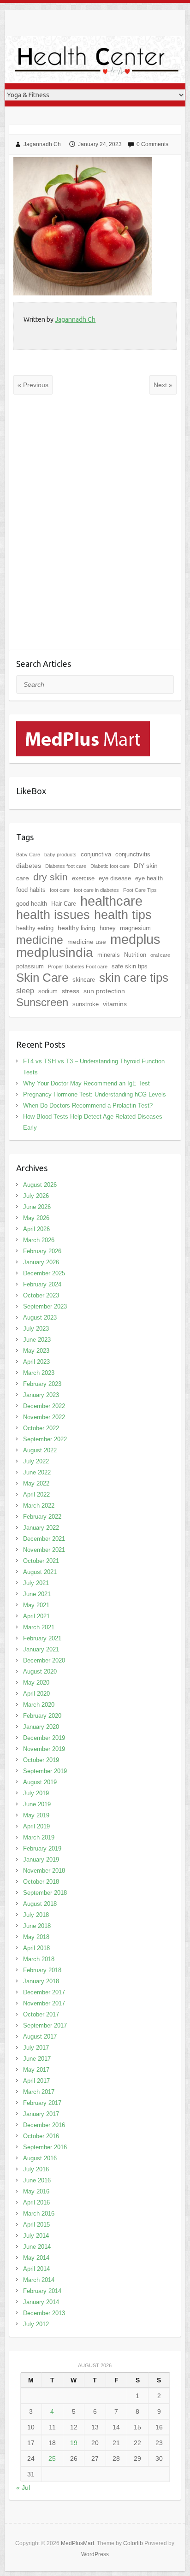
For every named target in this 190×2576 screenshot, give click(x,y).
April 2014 (36, 2269)
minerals (109, 955)
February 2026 (42, 1251)
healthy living (77, 928)
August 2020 (40, 1671)
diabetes (29, 866)
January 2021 (41, 1649)
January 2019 (41, 1860)
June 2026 (37, 1207)
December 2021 (44, 1539)
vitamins (115, 1004)
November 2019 (44, 1749)
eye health (149, 878)
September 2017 (45, 2025)
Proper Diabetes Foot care (78, 967)
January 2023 (41, 1395)
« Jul (23, 2488)
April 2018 (36, 1948)
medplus (135, 939)
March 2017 (39, 2092)
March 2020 (39, 1705)
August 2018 (40, 1904)
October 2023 (41, 1295)
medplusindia (55, 952)
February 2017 (42, 2103)
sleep (25, 991)
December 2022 (44, 1406)
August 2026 (40, 1185)
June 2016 (37, 2180)
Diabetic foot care (110, 866)
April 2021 (36, 1616)
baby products (60, 855)
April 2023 (36, 1362)
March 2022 (39, 1506)
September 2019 (45, 1771)
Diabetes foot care (66, 866)
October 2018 (41, 1882)
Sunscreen (42, 1002)
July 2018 (36, 1915)
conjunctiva (96, 854)
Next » (163, 385)
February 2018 (42, 1970)
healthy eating (35, 928)
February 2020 (42, 1716)
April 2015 (36, 2225)
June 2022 (37, 1472)
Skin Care (42, 978)
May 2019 (36, 1815)
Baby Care (28, 855)
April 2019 (36, 1826)
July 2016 (36, 2169)
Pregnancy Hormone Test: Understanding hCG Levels (95, 1094)
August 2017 (40, 2037)
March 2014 (39, 2280)
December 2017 (44, 1992)
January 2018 (41, 1981)
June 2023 (37, 1340)
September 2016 (45, 2147)
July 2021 (36, 1583)
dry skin (50, 877)
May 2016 (36, 2191)
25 (52, 2458)
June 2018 (37, 1926)
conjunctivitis (133, 854)
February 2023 (42, 1384)
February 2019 (42, 1848)
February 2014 (42, 2291)
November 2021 (44, 1550)
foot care (60, 890)
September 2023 (45, 1306)
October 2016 (41, 2136)
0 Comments (152, 144)
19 (74, 2443)
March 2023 (39, 1373)
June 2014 (37, 2247)
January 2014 (41, 2302)
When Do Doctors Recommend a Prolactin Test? (88, 1105)
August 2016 (40, 2158)
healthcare (111, 901)
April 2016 (36, 2202)
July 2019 (36, 1793)
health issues (53, 915)
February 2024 (42, 1284)
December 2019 (44, 1738)
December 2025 (44, 1273)
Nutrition (135, 955)
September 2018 (45, 1893)
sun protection (104, 991)
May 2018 (36, 1937)
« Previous (33, 385)
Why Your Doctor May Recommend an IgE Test (86, 1083)
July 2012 (36, 2324)
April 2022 (36, 1494)
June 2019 (37, 1804)
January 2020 (41, 1727)
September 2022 (45, 1439)
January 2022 (41, 1528)
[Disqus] (95, 529)
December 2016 (44, 2125)
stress (71, 991)
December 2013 (44, 2313)
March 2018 (39, 1959)
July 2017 (36, 2048)
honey (108, 928)
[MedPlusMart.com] (83, 727)
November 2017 (44, 2003)
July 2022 (36, 1461)
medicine (40, 940)
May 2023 (36, 1351)
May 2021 (36, 1605)
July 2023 (36, 1329)
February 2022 (42, 1517)
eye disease (115, 878)
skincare (84, 980)
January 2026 (41, 1262)
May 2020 (36, 1683)
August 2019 (40, 1782)
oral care (160, 955)
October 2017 (41, 2014)
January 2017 (41, 2114)
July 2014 (36, 2236)
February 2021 (42, 1638)
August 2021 (40, 1572)
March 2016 (39, 2213)
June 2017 (37, 2059)
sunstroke (86, 1004)
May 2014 (36, 2258)
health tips (123, 915)
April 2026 (36, 1229)
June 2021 (37, 1594)
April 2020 (36, 1694)
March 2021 (39, 1627)
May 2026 (36, 1218)
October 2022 (41, 1428)
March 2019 (39, 1837)
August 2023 (40, 1317)
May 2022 (36, 1483)
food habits (31, 890)
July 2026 (36, 1196)
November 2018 (44, 1871)
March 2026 (39, 1240)
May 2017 (36, 2070)
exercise (83, 878)
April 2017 (36, 2081)
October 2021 (41, 1561)
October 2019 (41, 1760)
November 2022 (44, 1417)
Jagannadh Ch (42, 144)
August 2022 (40, 1450)
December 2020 (44, 1660)
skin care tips (134, 978)
